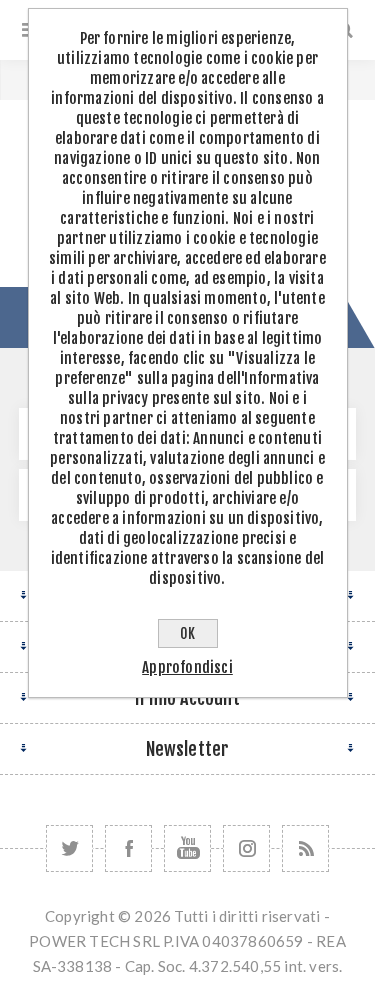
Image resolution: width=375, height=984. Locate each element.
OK (187, 633)
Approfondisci (187, 667)
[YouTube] (187, 848)
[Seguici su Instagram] (246, 848)
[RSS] (305, 848)
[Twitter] (69, 848)
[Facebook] (128, 848)
